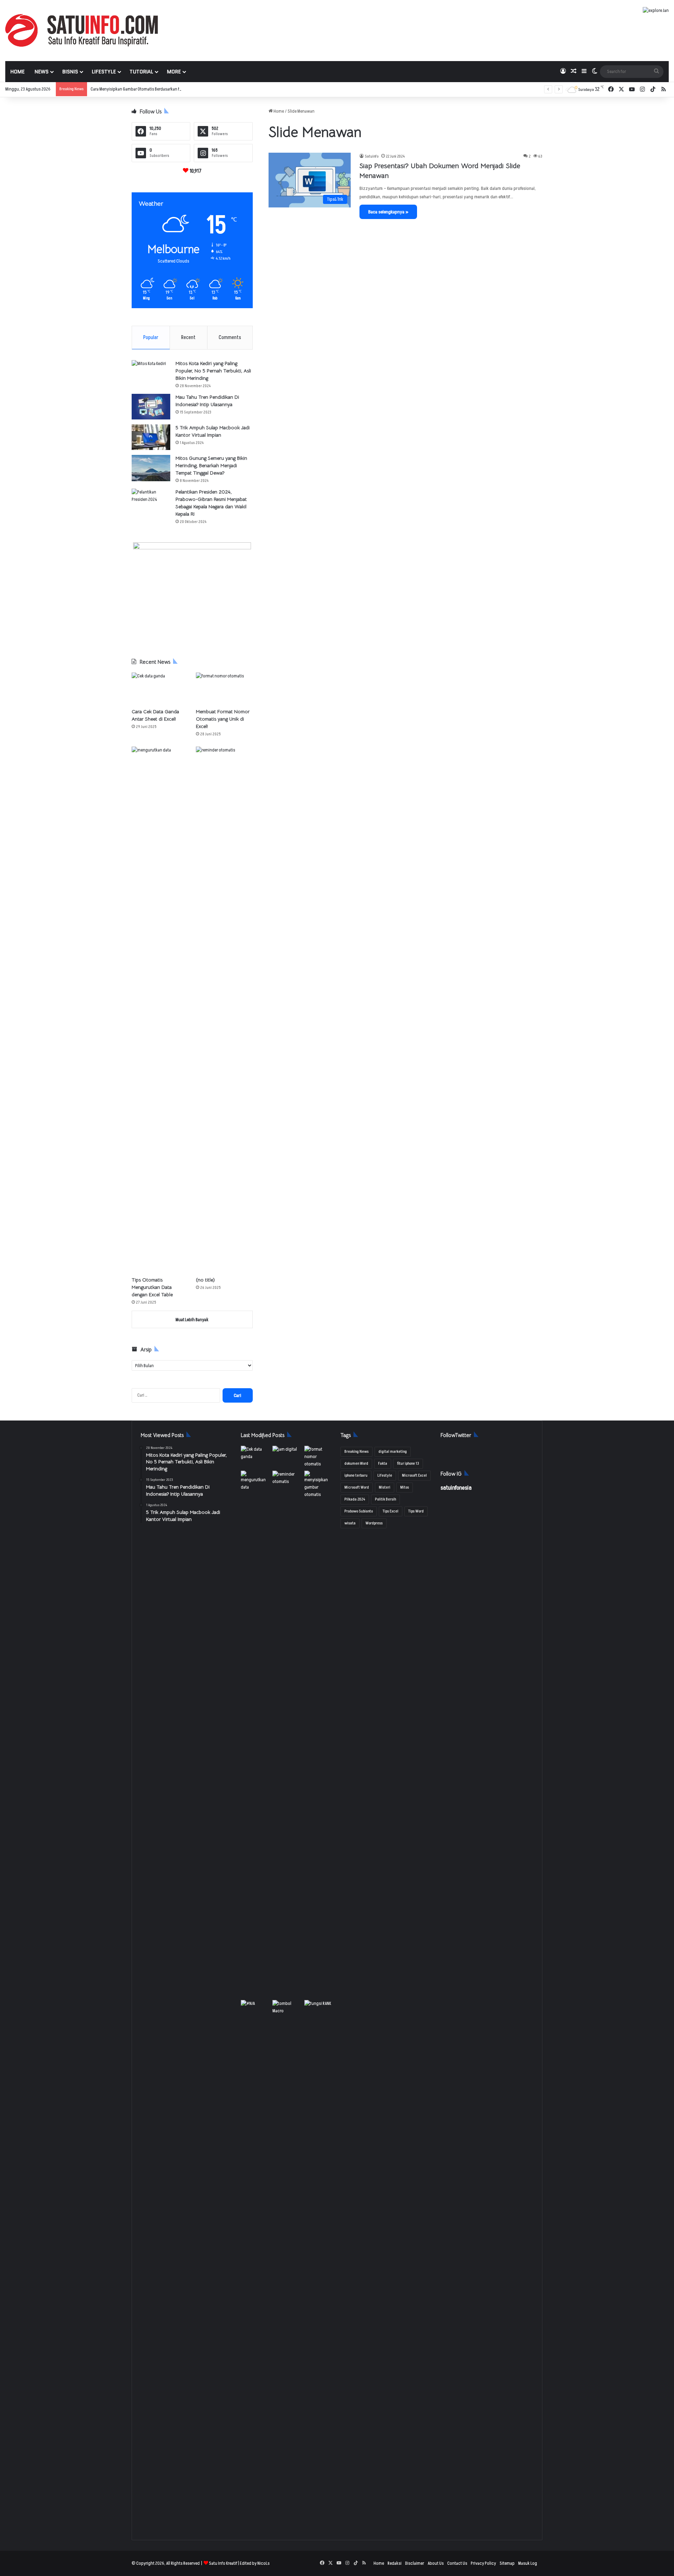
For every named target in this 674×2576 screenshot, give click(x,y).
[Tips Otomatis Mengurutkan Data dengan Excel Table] (160, 1010)
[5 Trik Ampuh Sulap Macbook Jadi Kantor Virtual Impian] (151, 437)
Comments (230, 337)
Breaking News (356, 1452)
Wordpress (374, 1523)
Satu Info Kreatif (223, 2563)
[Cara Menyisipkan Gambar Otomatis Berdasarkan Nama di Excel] (319, 1485)
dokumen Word (356, 1464)
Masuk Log (528, 2563)
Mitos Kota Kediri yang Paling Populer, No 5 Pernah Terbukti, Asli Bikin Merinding (213, 371)
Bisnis (70, 72)
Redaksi (395, 2563)
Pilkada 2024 (355, 1499)
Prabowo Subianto (359, 1511)
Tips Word (416, 1511)
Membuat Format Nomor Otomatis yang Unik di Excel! (223, 719)
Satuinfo (372, 156)
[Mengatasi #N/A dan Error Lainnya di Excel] (255, 2263)
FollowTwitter (456, 1435)
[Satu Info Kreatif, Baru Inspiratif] (82, 30)
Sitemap (507, 2563)
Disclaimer (415, 2563)
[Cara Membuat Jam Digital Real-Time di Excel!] (287, 1454)
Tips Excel (391, 1511)
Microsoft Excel (414, 1475)
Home (17, 72)
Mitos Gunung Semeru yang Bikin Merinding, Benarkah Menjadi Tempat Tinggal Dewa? (211, 465)
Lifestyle (104, 72)
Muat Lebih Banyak (192, 1320)
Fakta (383, 1464)
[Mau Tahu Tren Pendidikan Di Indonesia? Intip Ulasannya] (151, 407)
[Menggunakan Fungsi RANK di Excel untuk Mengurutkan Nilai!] (319, 2008)
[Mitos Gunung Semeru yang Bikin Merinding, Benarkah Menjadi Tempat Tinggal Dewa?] (151, 468)
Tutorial (141, 72)
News (41, 72)
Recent (188, 337)
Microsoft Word (357, 1487)
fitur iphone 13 (408, 1464)
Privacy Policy (483, 2563)
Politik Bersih (385, 1499)
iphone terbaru (356, 1475)
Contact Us (457, 2563)
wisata (350, 1523)
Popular (151, 337)
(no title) (205, 1280)
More (174, 72)
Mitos (405, 1487)
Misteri (385, 1487)
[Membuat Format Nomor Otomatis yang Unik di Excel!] (224, 688)
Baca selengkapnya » (388, 212)
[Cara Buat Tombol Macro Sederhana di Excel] (287, 2008)
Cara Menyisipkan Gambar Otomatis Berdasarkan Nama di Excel (147, 89)
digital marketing (393, 1452)
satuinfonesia (456, 1488)
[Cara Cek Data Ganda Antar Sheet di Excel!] (160, 688)
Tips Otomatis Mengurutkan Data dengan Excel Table (152, 1287)
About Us (436, 2563)
